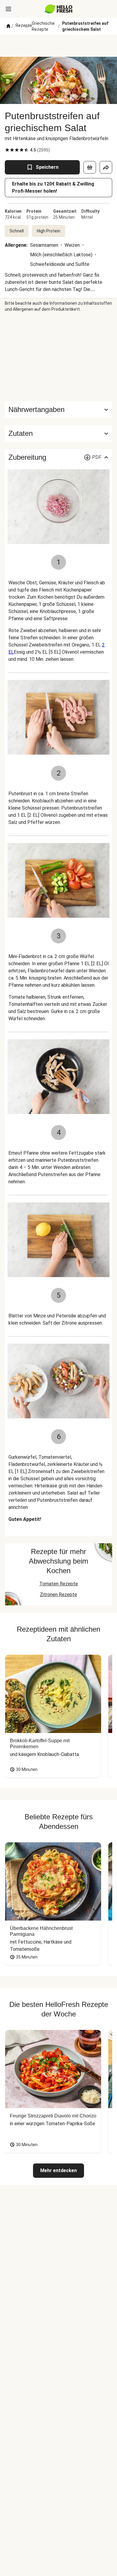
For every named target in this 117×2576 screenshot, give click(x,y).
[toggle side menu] (8, 9)
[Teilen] (106, 167)
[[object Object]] (90, 167)
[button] (58, 433)
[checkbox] (7, 150)
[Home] (8, 26)
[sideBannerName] (58, 357)
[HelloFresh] (59, 9)
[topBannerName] (58, 46)
